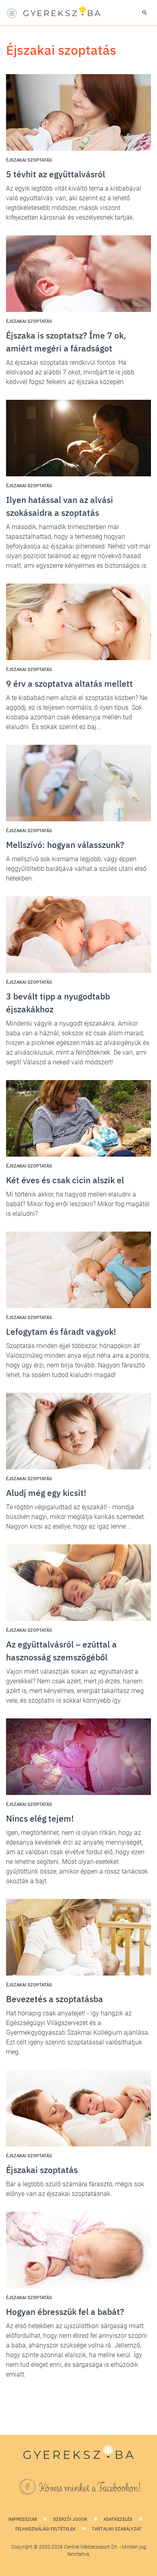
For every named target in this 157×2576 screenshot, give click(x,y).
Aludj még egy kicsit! (46, 1493)
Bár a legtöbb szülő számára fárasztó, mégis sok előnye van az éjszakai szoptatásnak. (75, 2189)
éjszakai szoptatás (29, 160)
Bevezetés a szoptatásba (55, 1999)
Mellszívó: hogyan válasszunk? (65, 845)
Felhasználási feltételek (45, 2529)
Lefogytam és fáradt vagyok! (61, 1332)
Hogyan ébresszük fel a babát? (65, 2312)
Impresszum (23, 2519)
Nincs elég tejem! (40, 1818)
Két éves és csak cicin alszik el (65, 1180)
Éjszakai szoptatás (42, 2170)
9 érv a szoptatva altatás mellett (69, 683)
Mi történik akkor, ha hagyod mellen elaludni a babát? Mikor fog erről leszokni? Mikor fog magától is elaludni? (78, 1204)
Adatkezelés (118, 2519)
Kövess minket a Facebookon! (90, 2488)
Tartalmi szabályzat (117, 2529)
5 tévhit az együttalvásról (56, 174)
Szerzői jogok (70, 2519)
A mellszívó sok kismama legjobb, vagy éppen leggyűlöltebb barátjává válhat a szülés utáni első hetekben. (76, 869)
